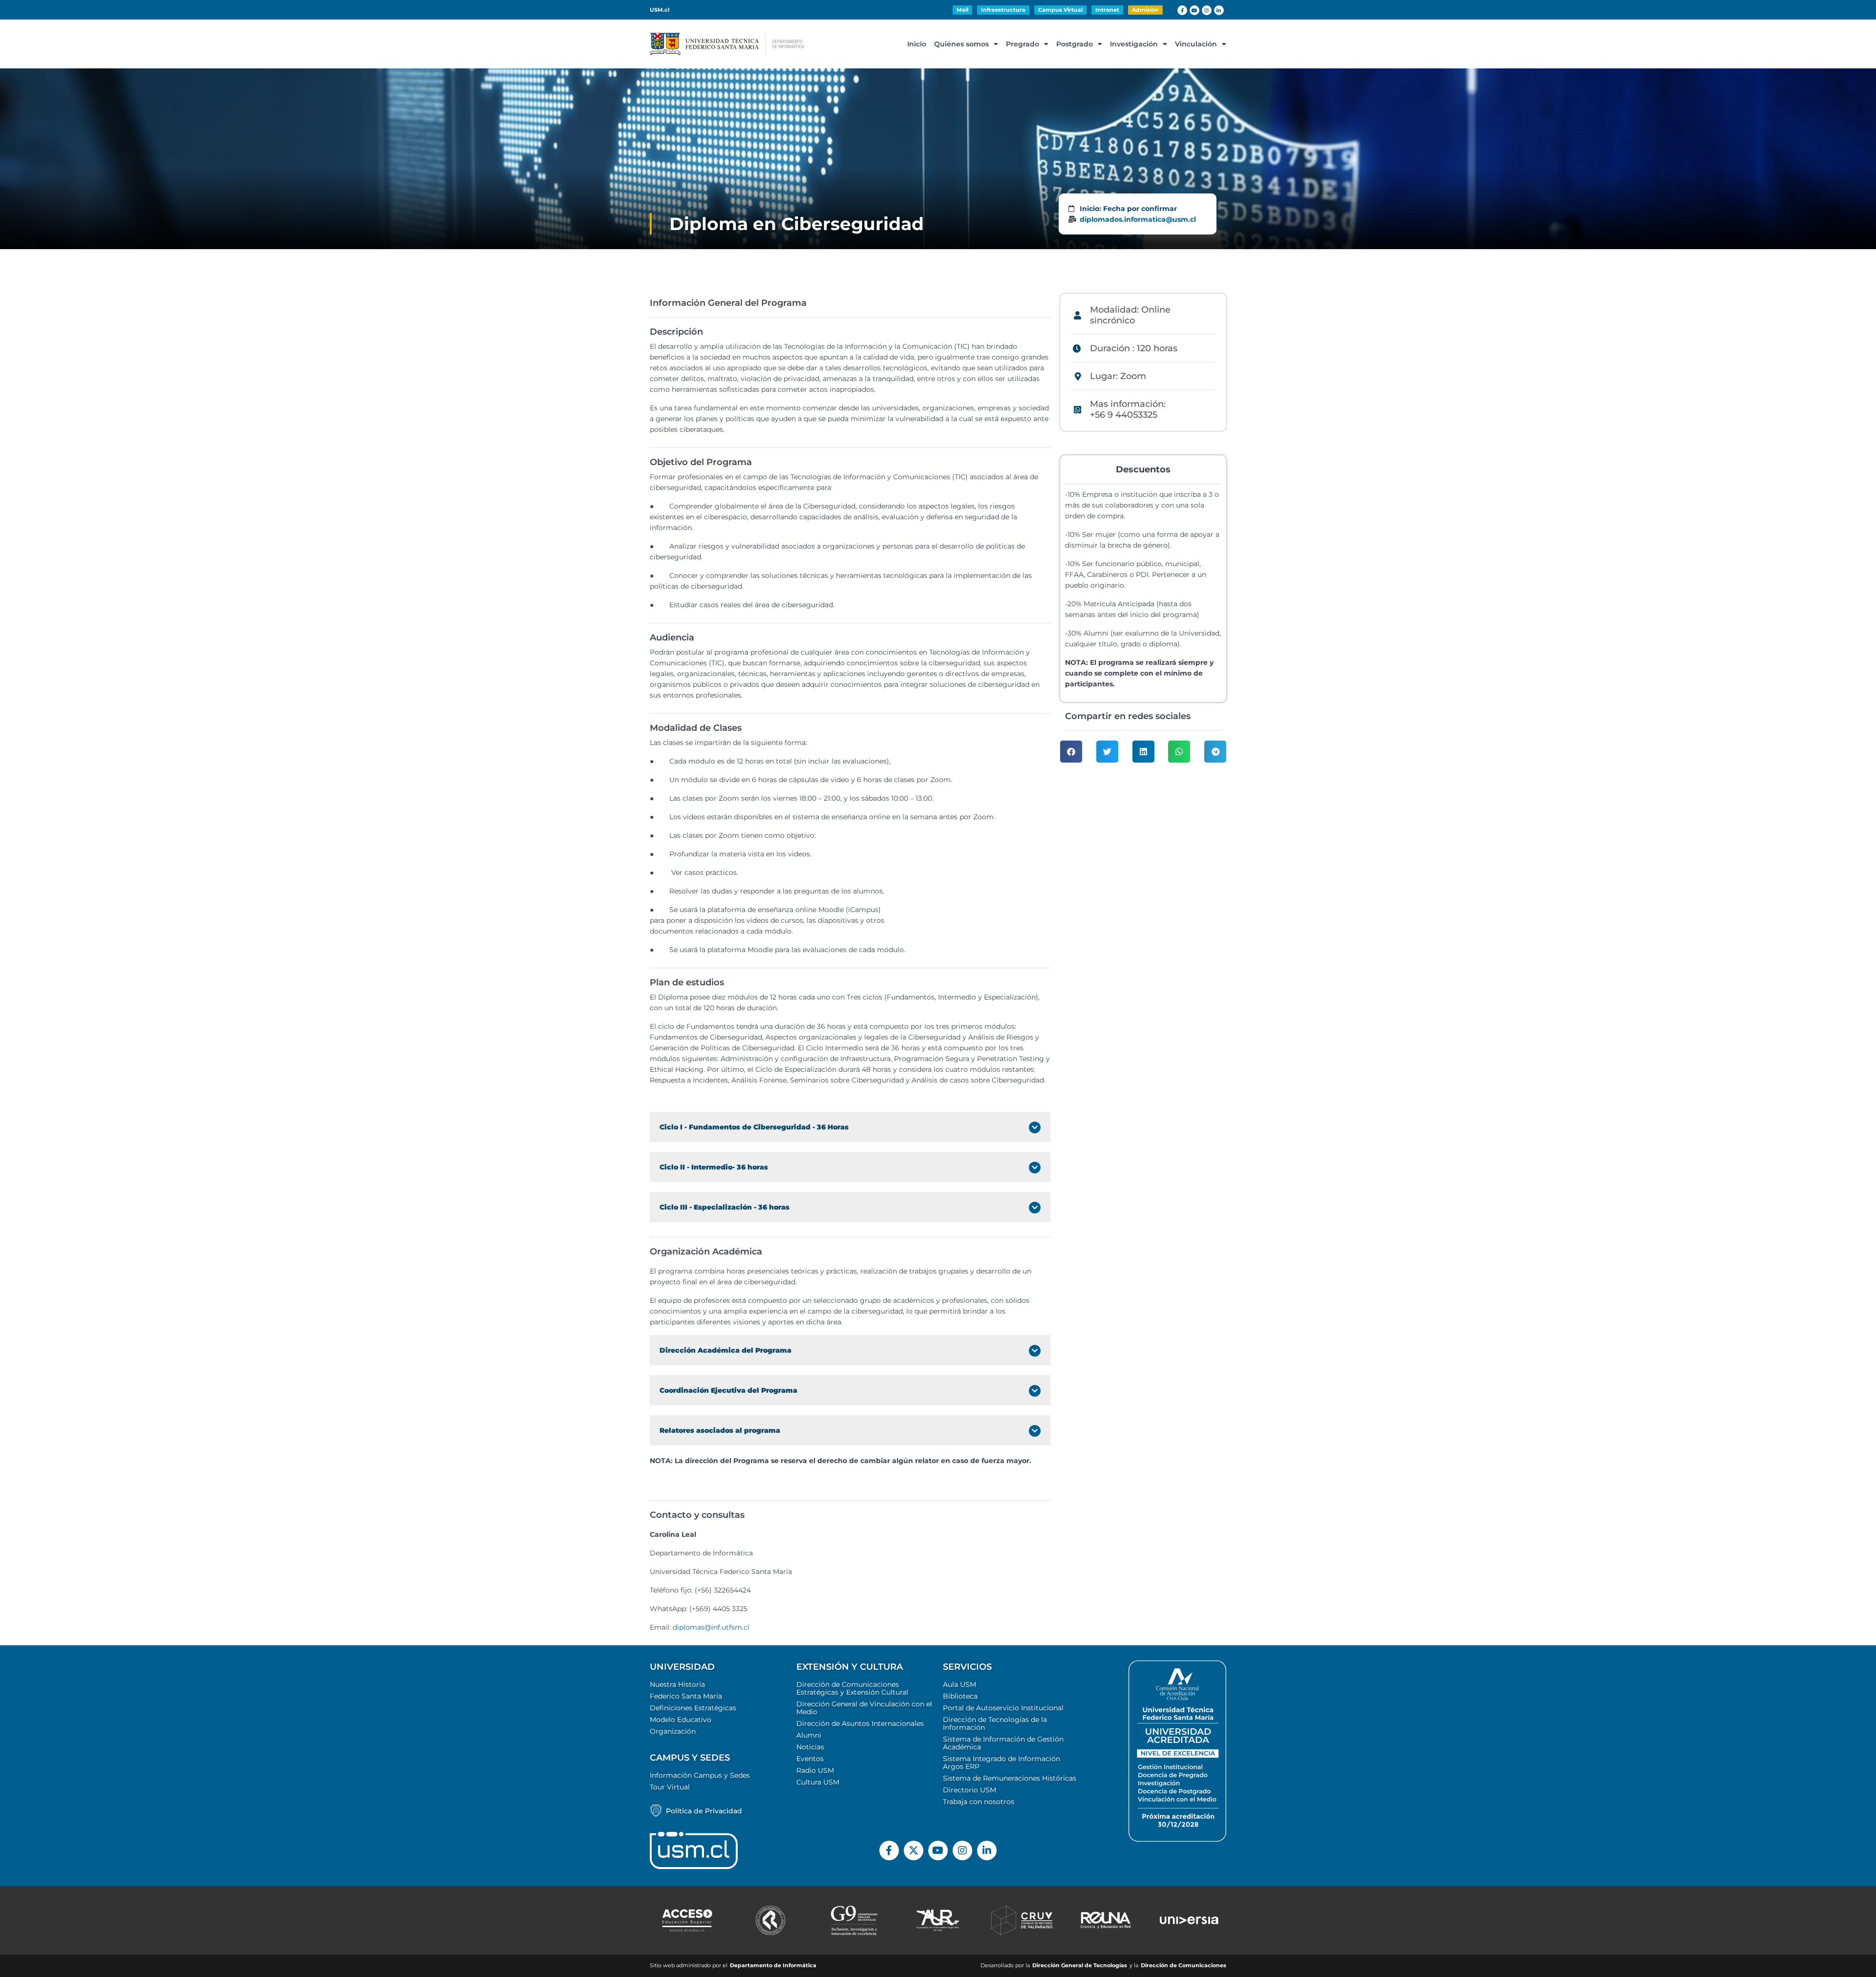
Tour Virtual (670, 1787)
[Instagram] (1207, 10)
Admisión (1145, 10)
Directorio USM (970, 1790)
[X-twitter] (914, 1850)
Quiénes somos (961, 44)
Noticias (810, 1747)
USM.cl (660, 10)
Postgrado (1075, 44)
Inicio (917, 44)
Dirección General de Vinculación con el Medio (864, 1708)
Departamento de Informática (773, 1966)
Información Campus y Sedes (700, 1775)
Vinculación (1196, 44)
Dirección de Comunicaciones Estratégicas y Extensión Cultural (852, 1688)
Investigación (1134, 44)
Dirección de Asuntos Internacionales (860, 1723)
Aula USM (959, 1684)
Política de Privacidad (704, 1811)
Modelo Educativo (681, 1720)
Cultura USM (818, 1782)
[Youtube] (1194, 10)
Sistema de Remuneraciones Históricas (1010, 1778)
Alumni (809, 1735)
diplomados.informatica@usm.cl (1138, 219)
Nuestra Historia (677, 1684)
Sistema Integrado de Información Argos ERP (1002, 1763)
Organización (673, 1731)
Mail (962, 10)
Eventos (810, 1759)
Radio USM (815, 1770)
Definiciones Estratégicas (693, 1708)
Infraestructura (1003, 10)
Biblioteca (960, 1696)
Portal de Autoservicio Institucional (1003, 1708)
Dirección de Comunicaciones (1183, 1966)
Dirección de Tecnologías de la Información (995, 1723)
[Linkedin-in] (1219, 10)
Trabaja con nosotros (979, 1802)
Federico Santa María (686, 1696)
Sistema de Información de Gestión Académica (1003, 1743)
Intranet (1107, 10)
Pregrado (1023, 44)
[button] (1071, 752)
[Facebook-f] (1182, 10)
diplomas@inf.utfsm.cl (711, 1627)
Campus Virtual (1060, 10)
